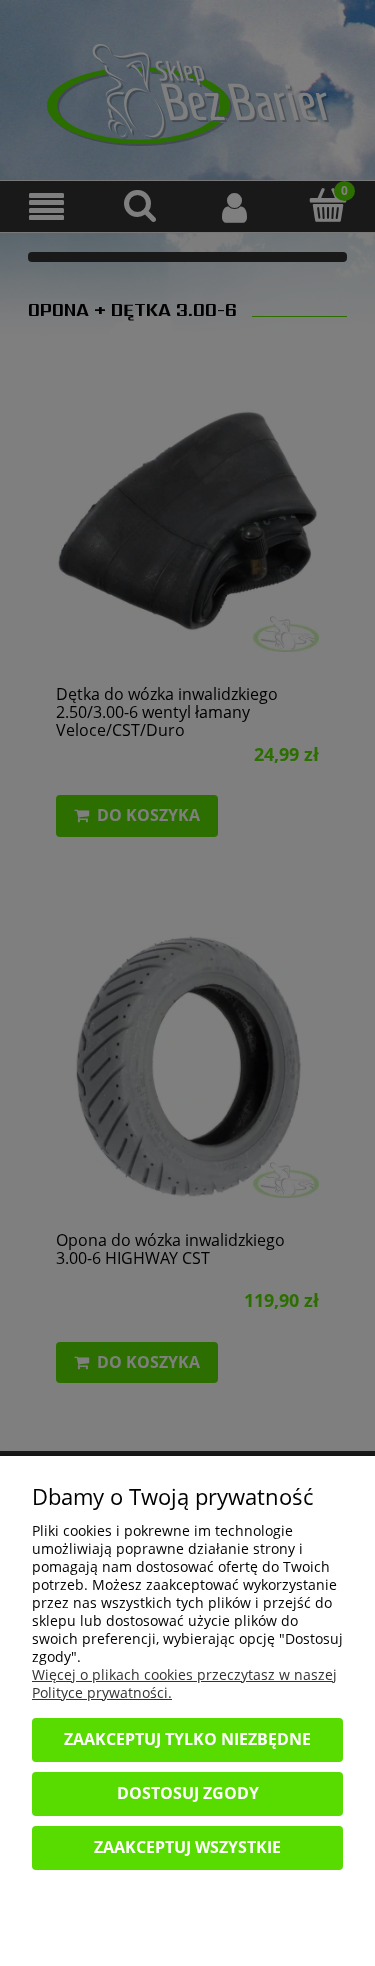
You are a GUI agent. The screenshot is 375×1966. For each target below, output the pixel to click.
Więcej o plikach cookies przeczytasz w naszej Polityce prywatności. (184, 1683)
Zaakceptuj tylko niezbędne (187, 1739)
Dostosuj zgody (188, 1793)
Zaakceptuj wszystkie (187, 1847)
